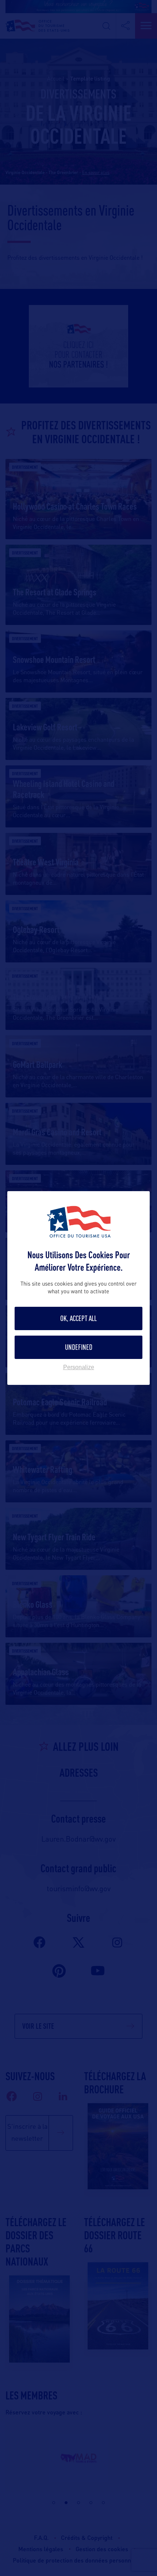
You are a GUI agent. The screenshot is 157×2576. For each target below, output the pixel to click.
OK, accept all (78, 1318)
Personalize (79, 1367)
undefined (79, 1347)
